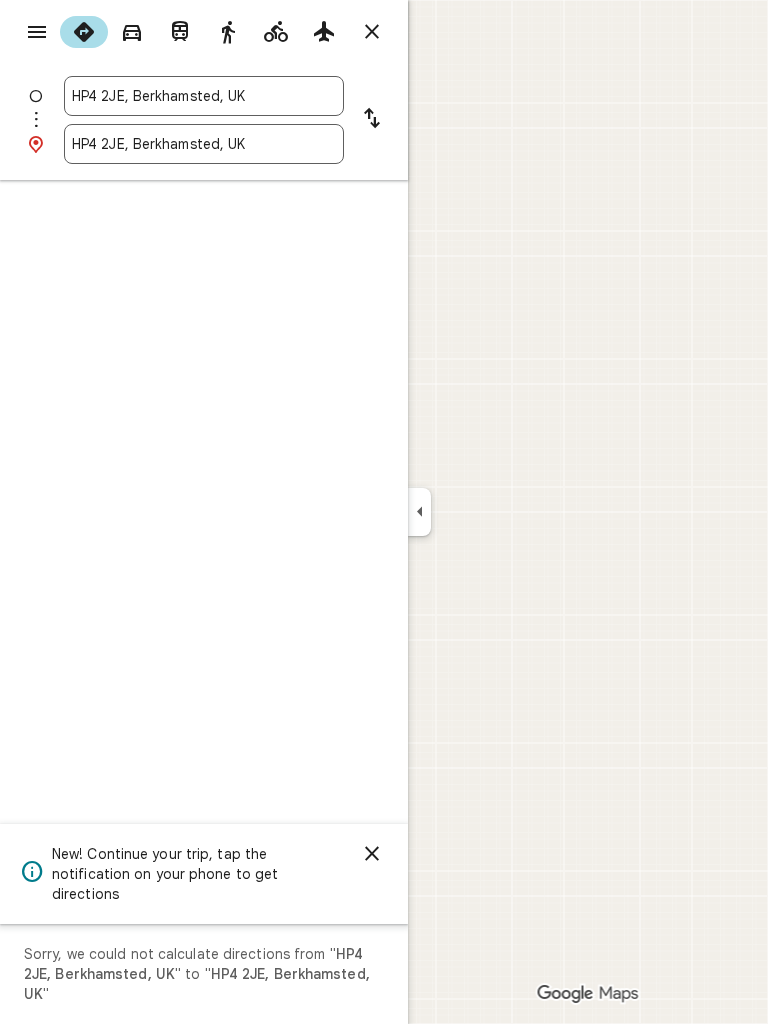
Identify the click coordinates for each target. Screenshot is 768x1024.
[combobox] (204, 96)
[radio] (84, 32)
